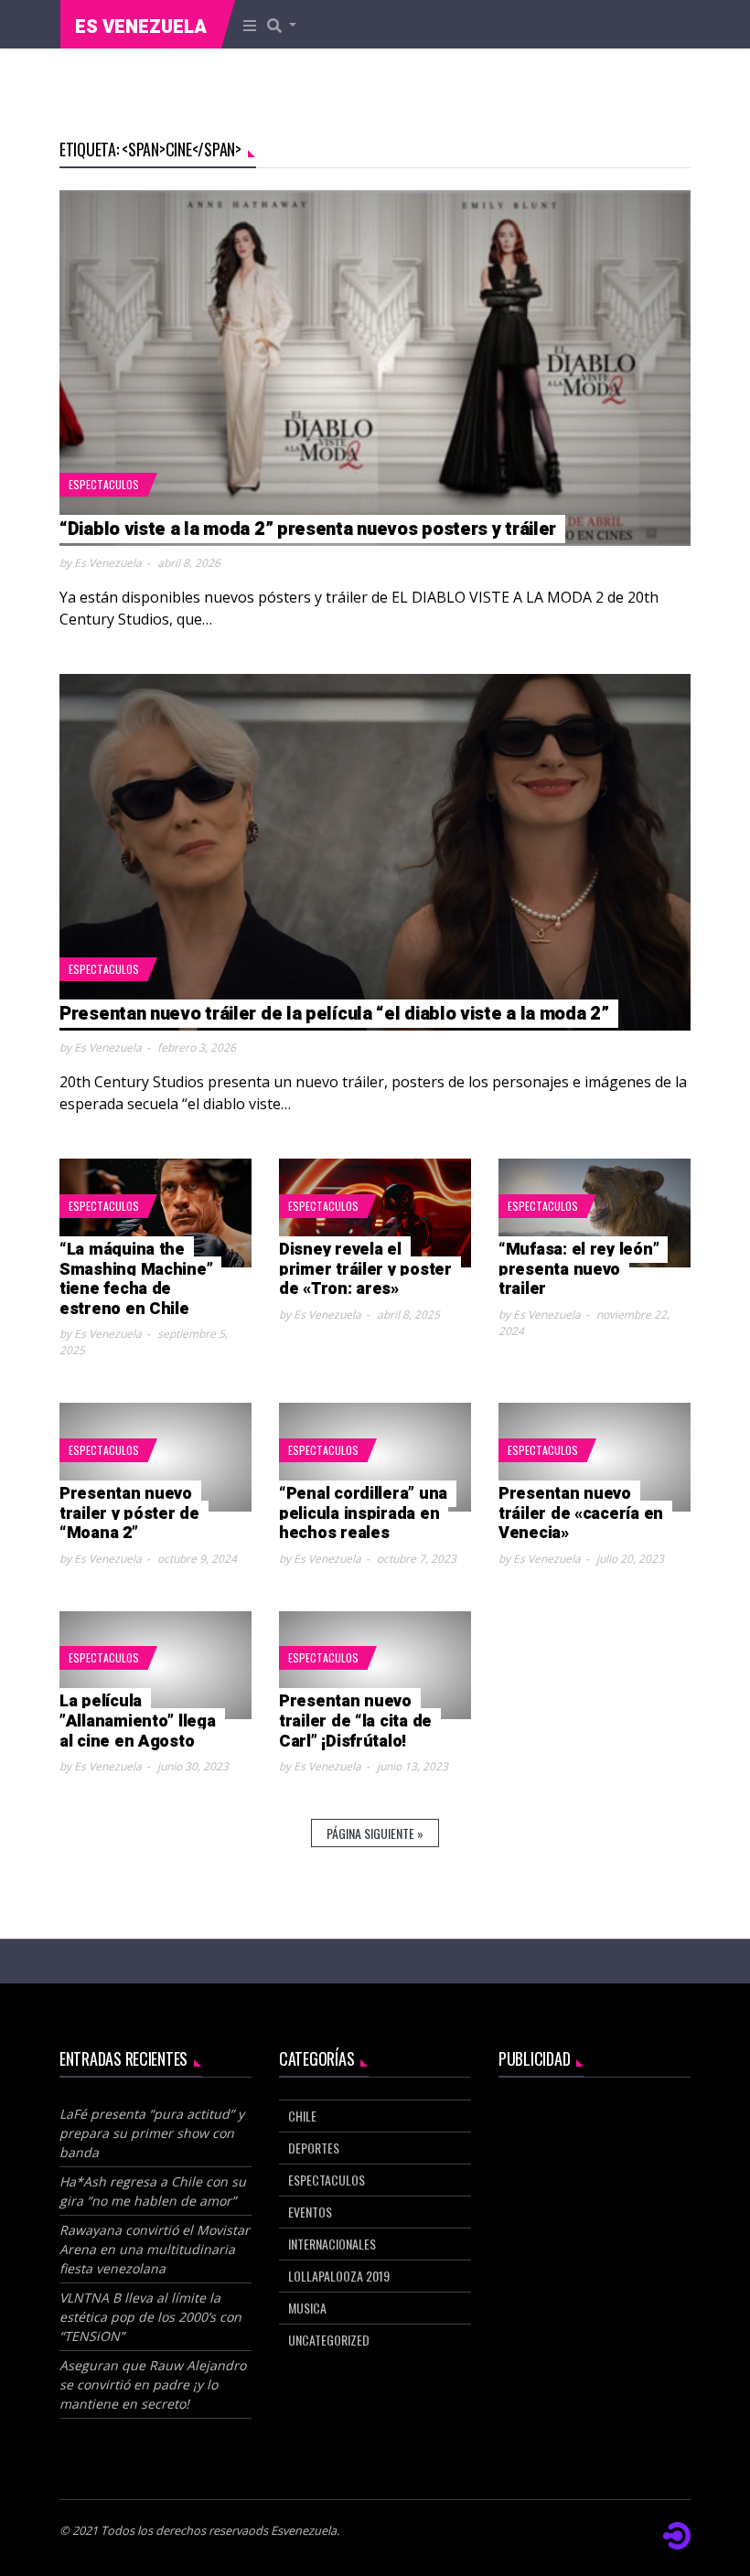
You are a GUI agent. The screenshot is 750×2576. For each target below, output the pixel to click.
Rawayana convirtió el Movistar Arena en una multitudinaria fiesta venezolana (155, 2249)
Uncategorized (329, 2340)
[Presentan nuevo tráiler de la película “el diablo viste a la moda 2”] (375, 852)
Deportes (314, 2148)
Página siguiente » (375, 1833)
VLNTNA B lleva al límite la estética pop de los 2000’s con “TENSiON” (150, 2317)
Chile (302, 2116)
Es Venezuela (141, 27)
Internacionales (332, 2244)
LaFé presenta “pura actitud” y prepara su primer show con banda (152, 2133)
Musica (307, 2308)
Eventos (310, 2212)
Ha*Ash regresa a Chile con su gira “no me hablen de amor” (153, 2191)
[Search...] (287, 25)
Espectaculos (104, 484)
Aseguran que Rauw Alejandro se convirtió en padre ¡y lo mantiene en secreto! (153, 2384)
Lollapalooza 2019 (339, 2276)
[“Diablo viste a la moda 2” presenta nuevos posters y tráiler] (375, 369)
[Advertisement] (595, 2191)
